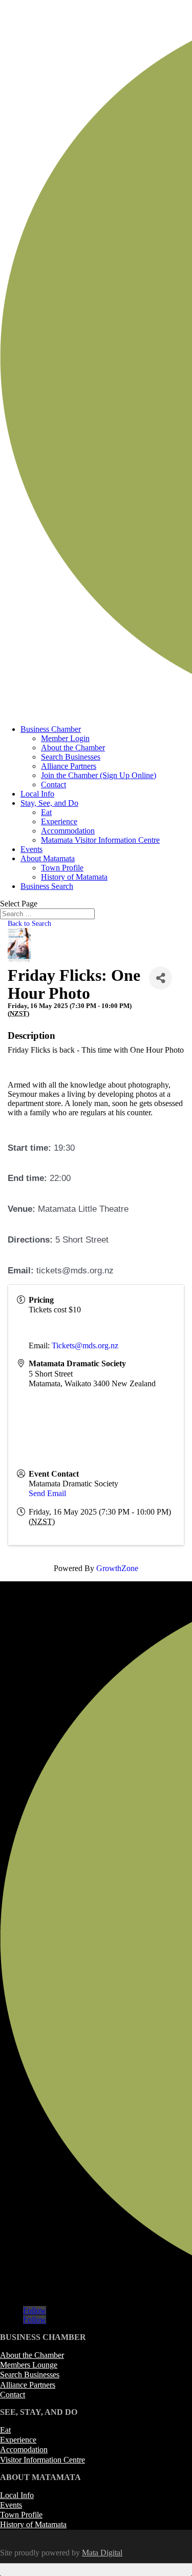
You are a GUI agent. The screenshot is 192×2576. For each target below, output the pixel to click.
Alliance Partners (69, 766)
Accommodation (68, 831)
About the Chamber (73, 748)
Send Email (47, 1493)
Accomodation (24, 2449)
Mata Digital (102, 2553)
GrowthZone (117, 1568)
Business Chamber (51, 729)
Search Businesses (71, 757)
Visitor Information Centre (42, 2460)
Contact (54, 785)
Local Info (37, 794)
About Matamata (48, 858)
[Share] (161, 978)
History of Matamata (74, 877)
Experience (59, 821)
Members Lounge (29, 2365)
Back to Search (29, 923)
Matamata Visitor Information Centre (100, 840)
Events (31, 849)
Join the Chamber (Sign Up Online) (99, 775)
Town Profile (62, 868)
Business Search (47, 886)
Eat (46, 812)
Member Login (65, 738)
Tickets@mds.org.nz (85, 1345)
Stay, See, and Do (49, 803)
